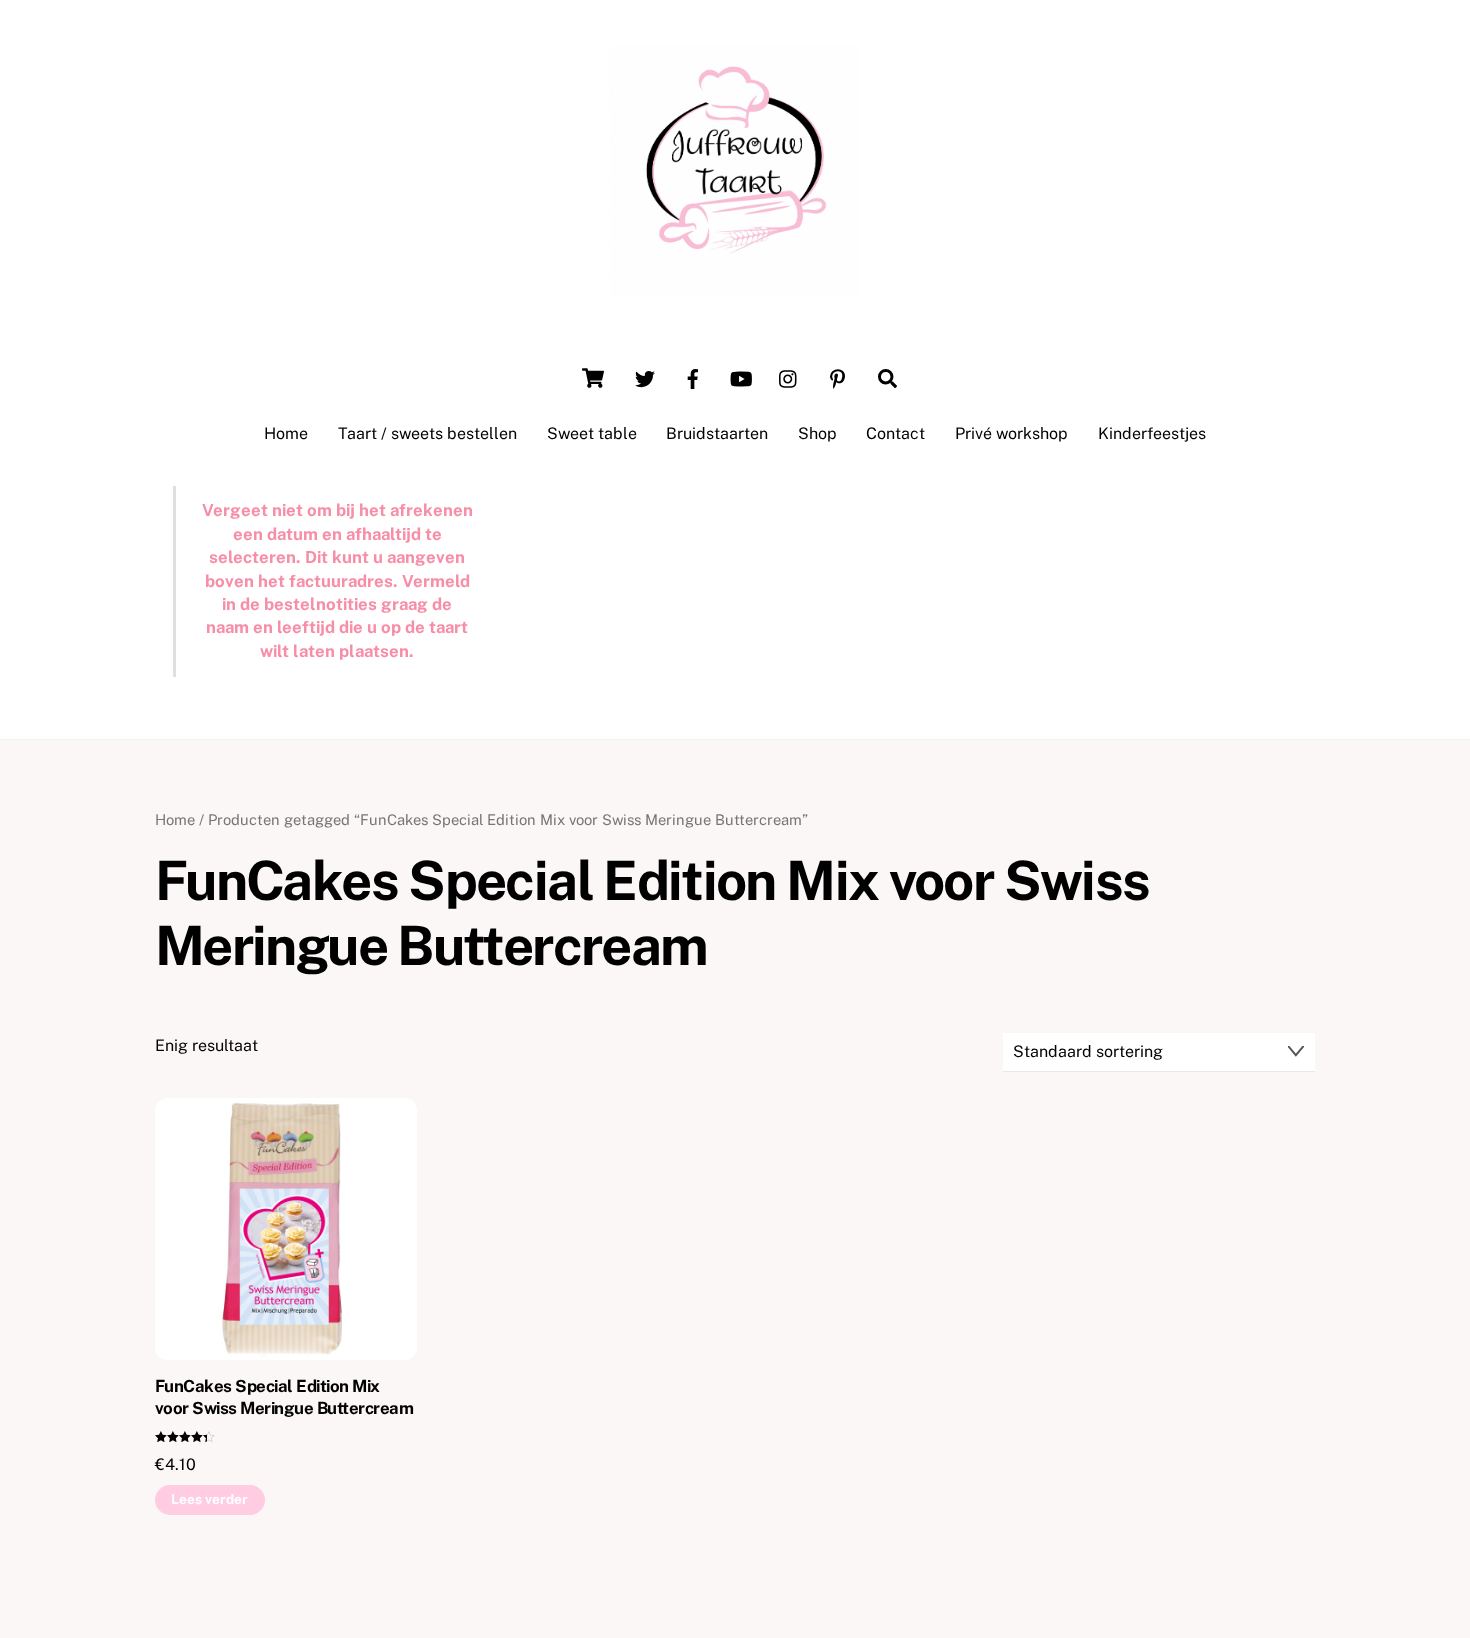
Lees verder (209, 1499)
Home (286, 433)
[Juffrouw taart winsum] (735, 286)
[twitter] (645, 376)
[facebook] (693, 376)
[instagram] (789, 376)
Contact (895, 433)
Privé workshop (1011, 433)
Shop (817, 433)
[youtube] (741, 376)
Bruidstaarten (717, 433)
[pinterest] (837, 376)
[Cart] (593, 378)
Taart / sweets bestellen (427, 433)
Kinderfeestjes (1152, 433)
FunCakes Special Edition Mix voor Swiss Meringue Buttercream (284, 1397)
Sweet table (592, 433)
